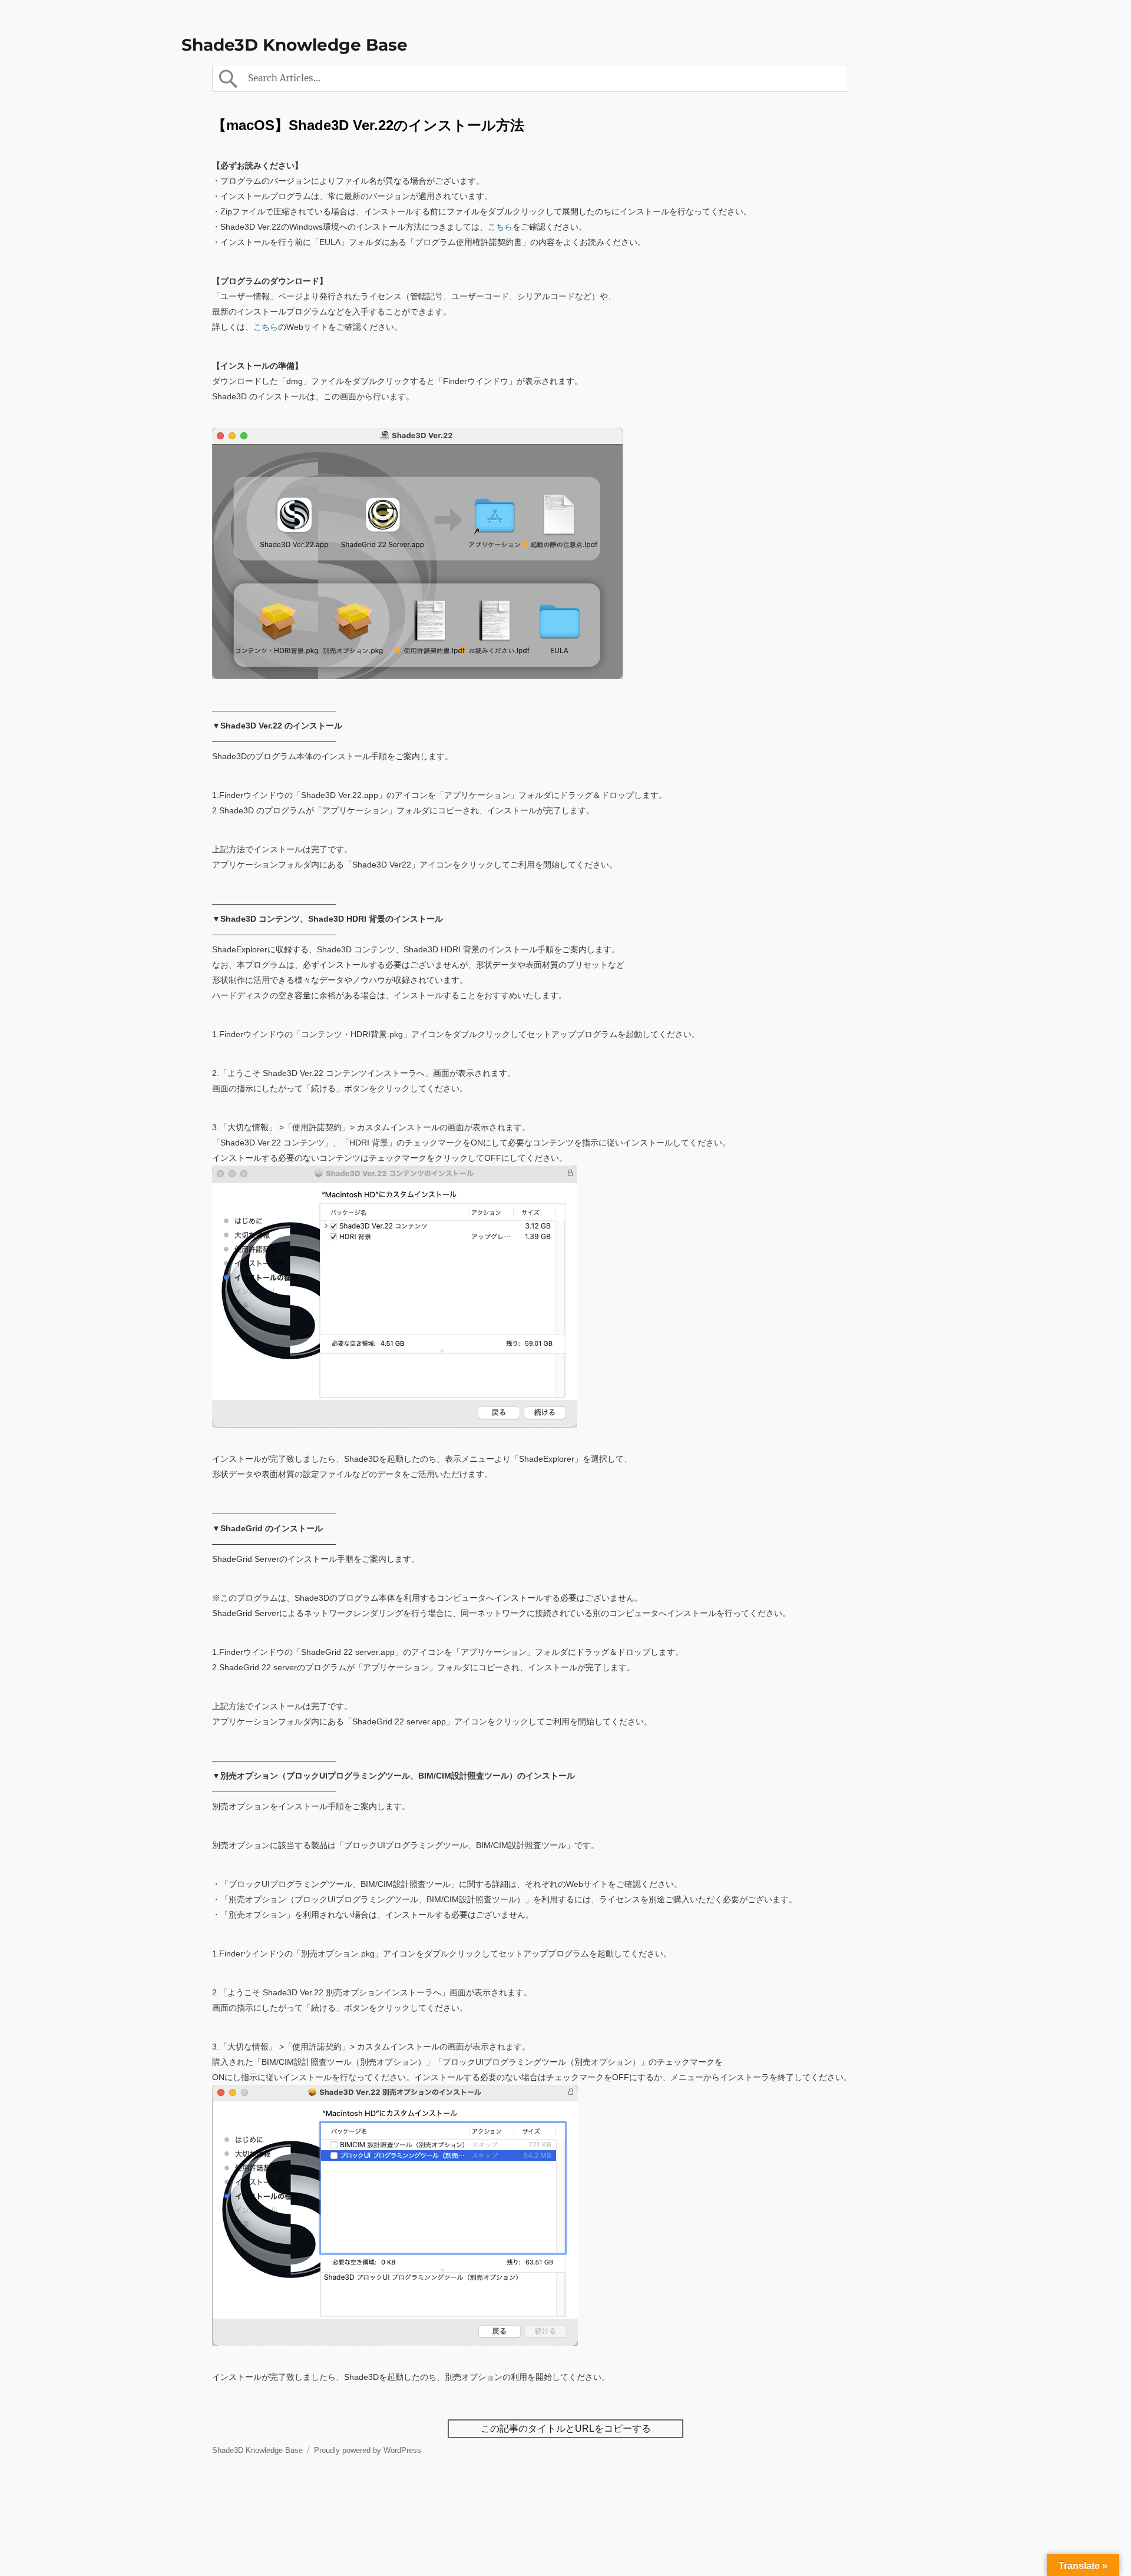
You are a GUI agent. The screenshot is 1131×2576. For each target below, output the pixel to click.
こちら (500, 227)
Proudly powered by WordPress (368, 2450)
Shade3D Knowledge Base (295, 45)
